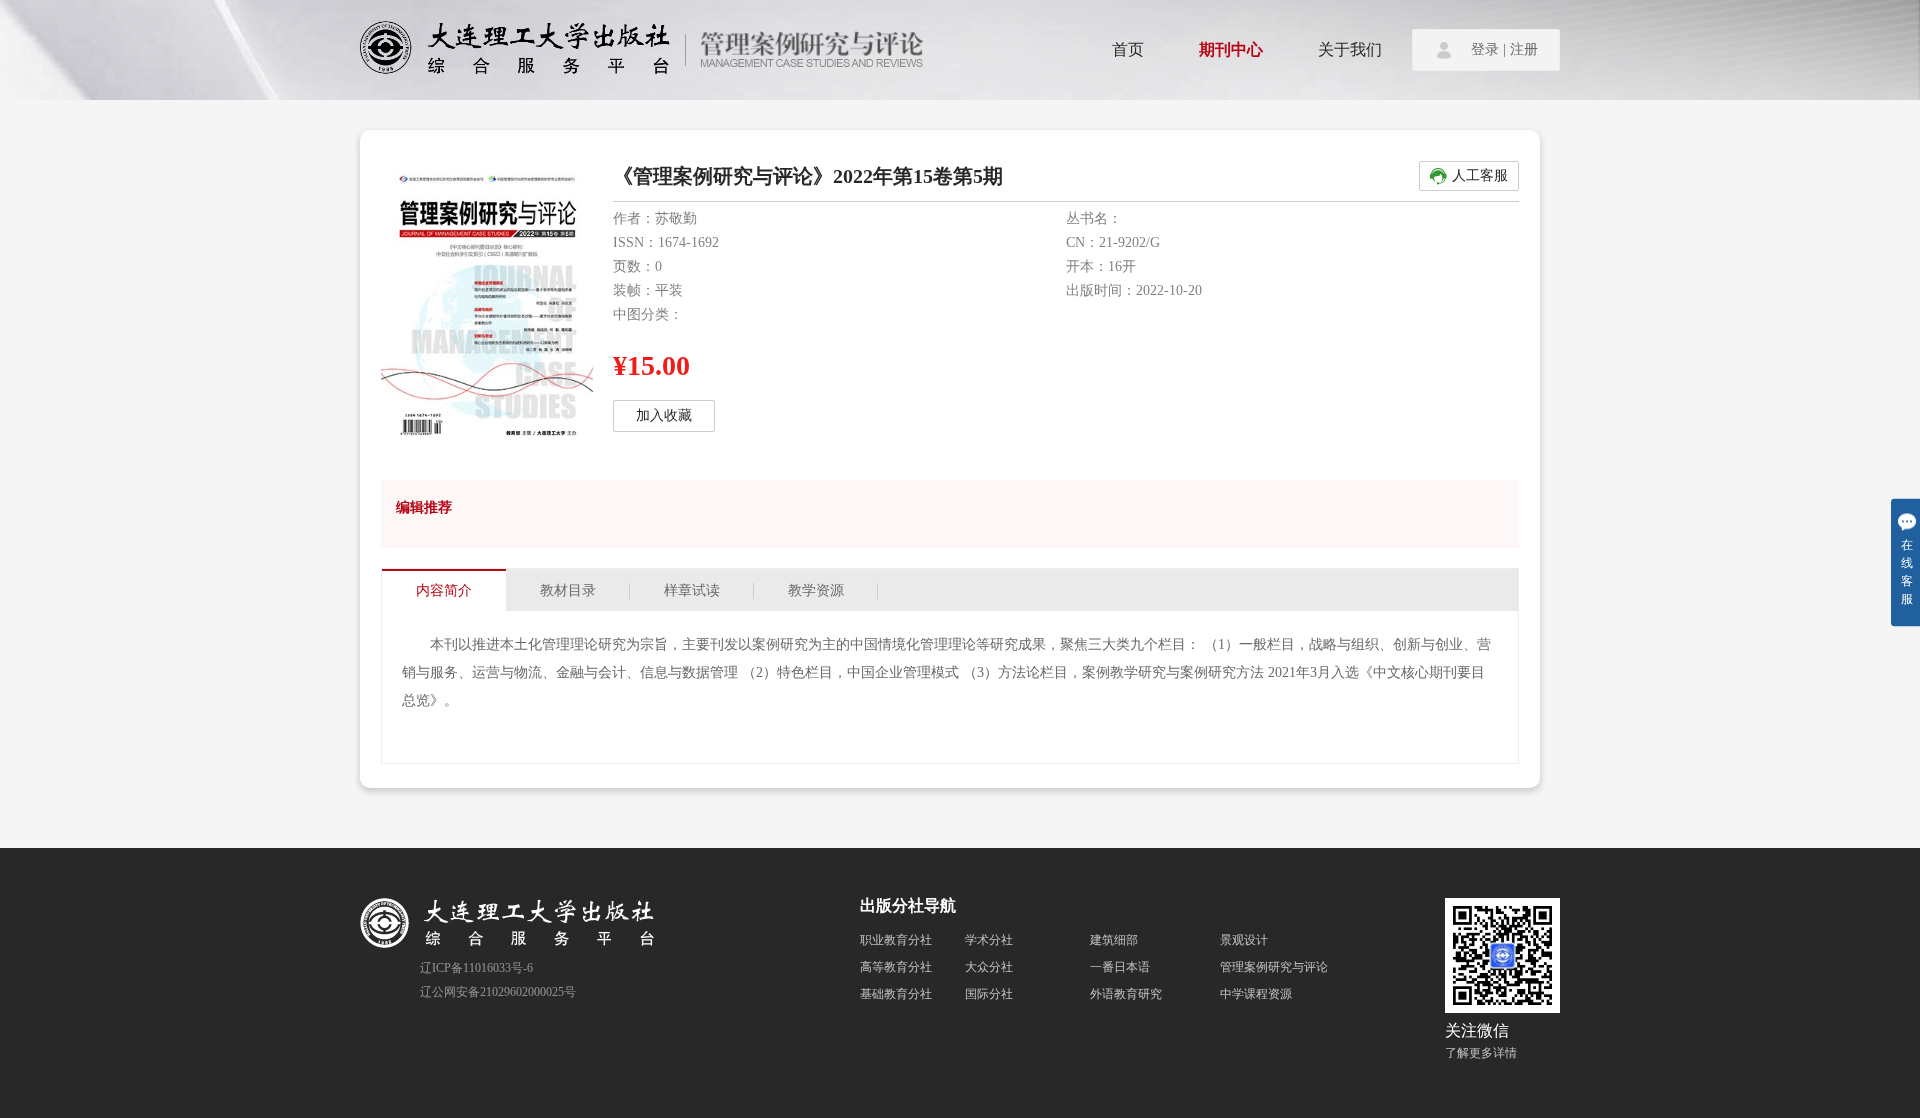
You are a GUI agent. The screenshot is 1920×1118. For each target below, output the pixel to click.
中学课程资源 (1256, 994)
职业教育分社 (896, 940)
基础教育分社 (896, 994)
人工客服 (1480, 175)
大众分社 (989, 967)
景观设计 (1244, 940)
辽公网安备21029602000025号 (498, 992)
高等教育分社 (896, 967)
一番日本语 (1120, 967)
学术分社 (989, 940)
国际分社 (989, 994)
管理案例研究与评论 (1274, 967)
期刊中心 (1231, 50)
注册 (1524, 50)
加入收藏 (664, 415)
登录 (1485, 50)
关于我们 (1350, 50)
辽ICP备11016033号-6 (476, 968)
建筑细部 (1114, 940)
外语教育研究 (1126, 994)
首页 (1128, 50)
